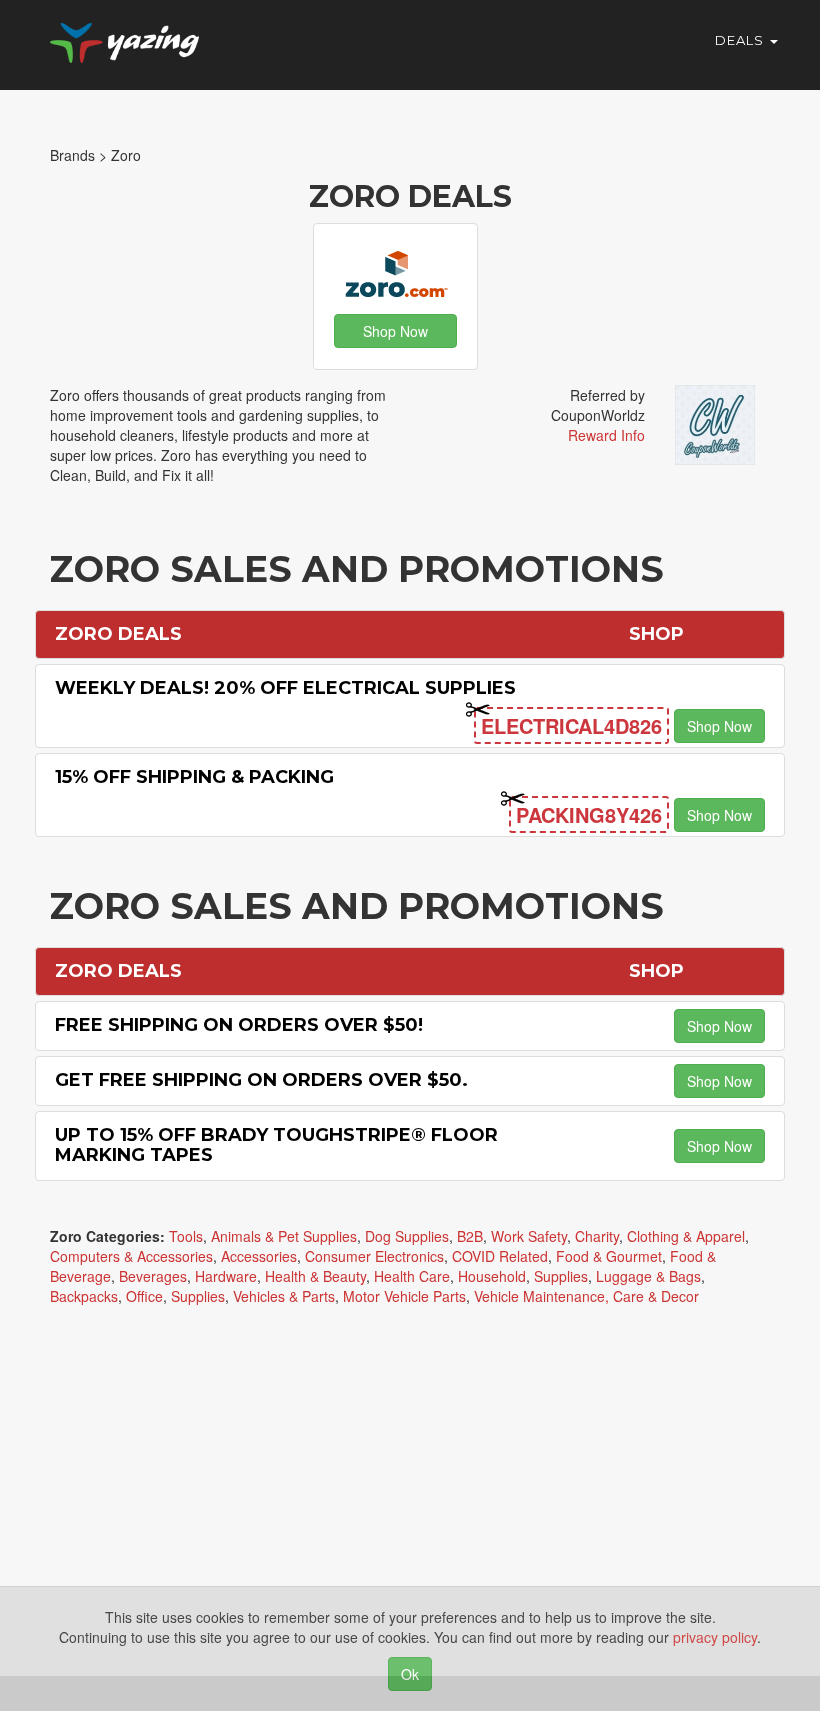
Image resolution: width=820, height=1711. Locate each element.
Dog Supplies (407, 1236)
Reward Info (606, 435)
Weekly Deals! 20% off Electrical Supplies (285, 688)
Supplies (561, 1276)
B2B (470, 1236)
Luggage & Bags (648, 1276)
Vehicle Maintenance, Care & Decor (586, 1296)
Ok (410, 1674)
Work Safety (529, 1236)
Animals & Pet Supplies (284, 1236)
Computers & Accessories (131, 1256)
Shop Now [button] (395, 331)
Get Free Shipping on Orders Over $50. (261, 1080)
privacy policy (715, 1637)
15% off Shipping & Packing (194, 777)
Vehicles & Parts (284, 1296)
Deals (741, 40)
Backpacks (84, 1296)
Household (492, 1276)
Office (144, 1296)
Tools (186, 1236)
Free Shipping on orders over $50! (239, 1025)
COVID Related (500, 1256)
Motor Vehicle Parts (404, 1296)
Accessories (259, 1256)
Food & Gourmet (609, 1256)
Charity (597, 1236)
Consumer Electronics (374, 1256)
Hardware (226, 1276)
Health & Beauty (315, 1276)
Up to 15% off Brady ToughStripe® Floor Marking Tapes (276, 1145)
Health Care (412, 1276)
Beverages (153, 1276)
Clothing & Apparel (686, 1236)
